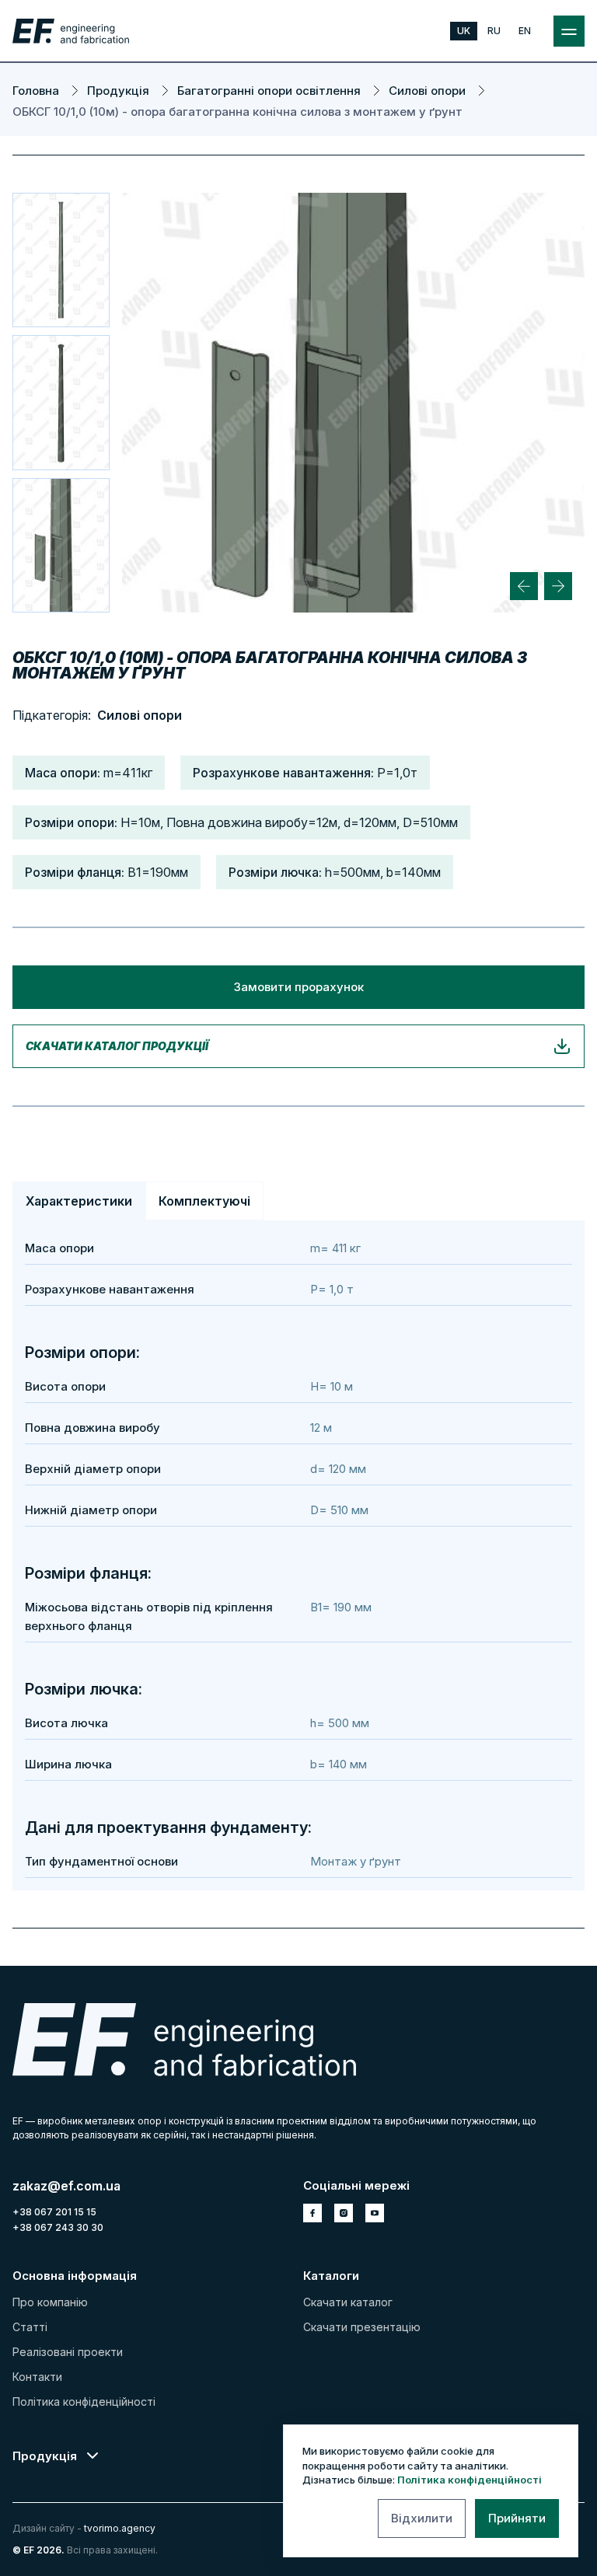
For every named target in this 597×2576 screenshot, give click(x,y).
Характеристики (79, 1201)
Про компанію (50, 2302)
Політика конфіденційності (470, 2480)
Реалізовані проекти (68, 2352)
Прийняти (517, 2518)
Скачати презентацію (362, 2327)
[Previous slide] (524, 586)
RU (494, 31)
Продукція (45, 2456)
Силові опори (140, 715)
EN (525, 31)
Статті (30, 2327)
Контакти (37, 2377)
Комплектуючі (204, 1201)
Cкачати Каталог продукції (117, 1046)
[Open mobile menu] (569, 31)
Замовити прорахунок (299, 987)
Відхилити (422, 2518)
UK (464, 31)
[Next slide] (558, 586)
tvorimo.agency (120, 2528)
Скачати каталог (348, 2302)
